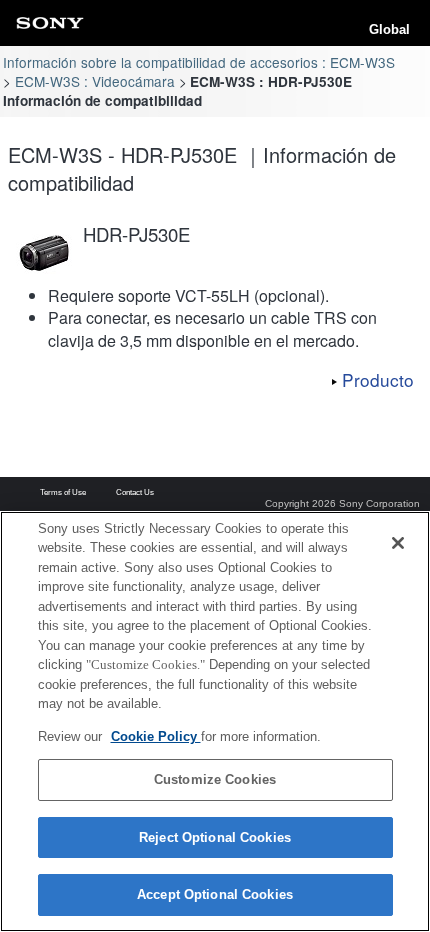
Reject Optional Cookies (215, 837)
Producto (378, 379)
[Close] (398, 543)
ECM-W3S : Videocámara (95, 81)
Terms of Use (63, 493)
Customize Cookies (215, 779)
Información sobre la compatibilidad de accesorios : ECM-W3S (199, 62)
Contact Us (135, 493)
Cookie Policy (156, 736)
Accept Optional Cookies (215, 894)
